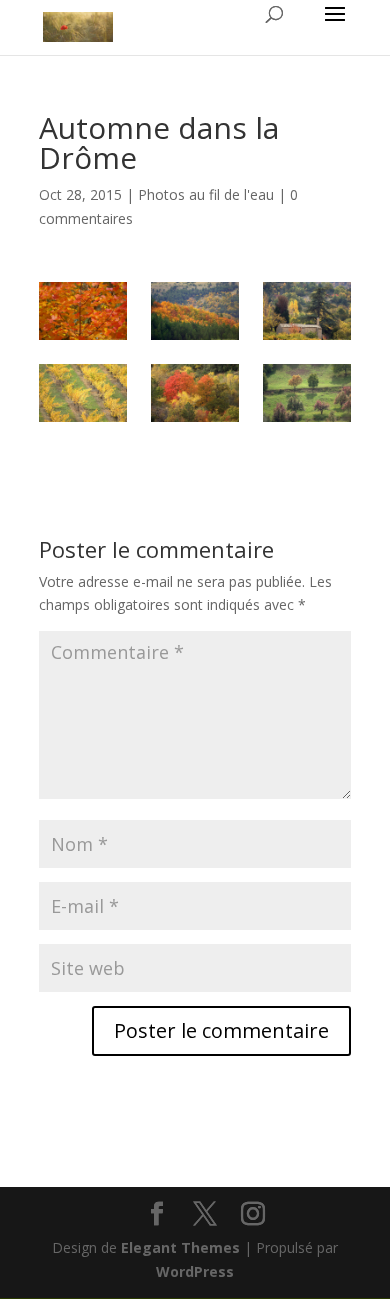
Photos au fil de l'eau (206, 194)
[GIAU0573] (307, 311)
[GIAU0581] (307, 393)
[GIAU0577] (83, 393)
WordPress (195, 1271)
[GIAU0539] (83, 311)
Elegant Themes (180, 1247)
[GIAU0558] (195, 311)
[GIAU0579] (195, 393)
